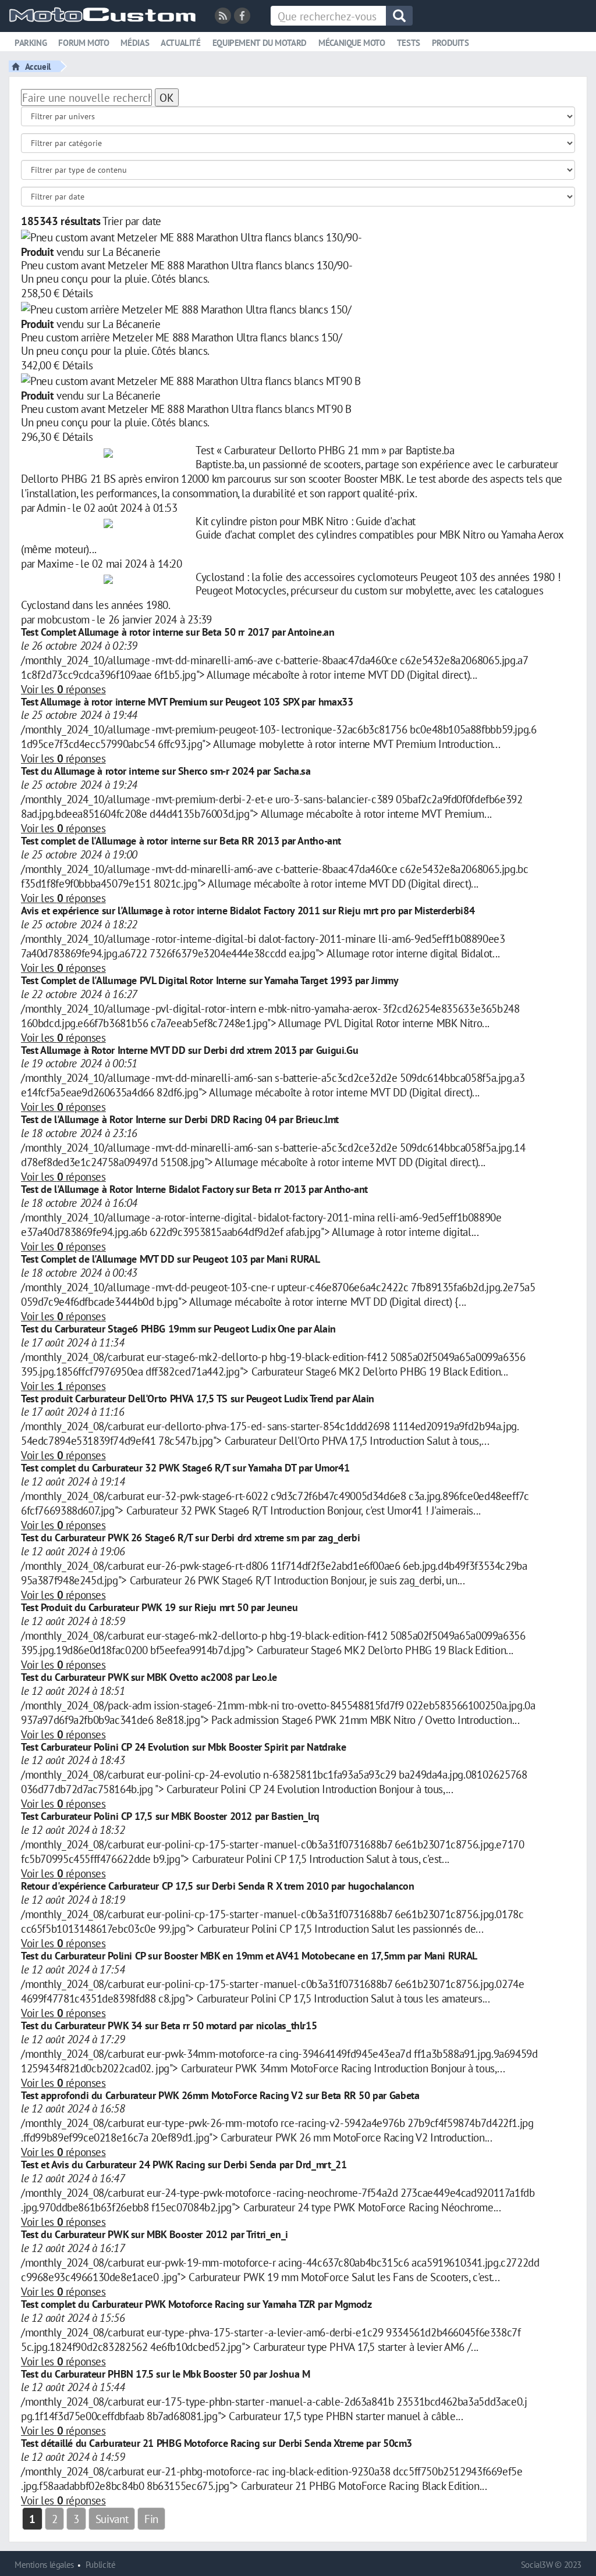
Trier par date (132, 221)
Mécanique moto (352, 43)
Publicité (101, 2565)
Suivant (112, 2519)
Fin (151, 2519)
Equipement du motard (260, 43)
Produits (450, 43)
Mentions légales (44, 2565)
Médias (135, 43)
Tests (409, 43)
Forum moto (84, 43)
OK (167, 97)
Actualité (181, 43)
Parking (31, 43)
